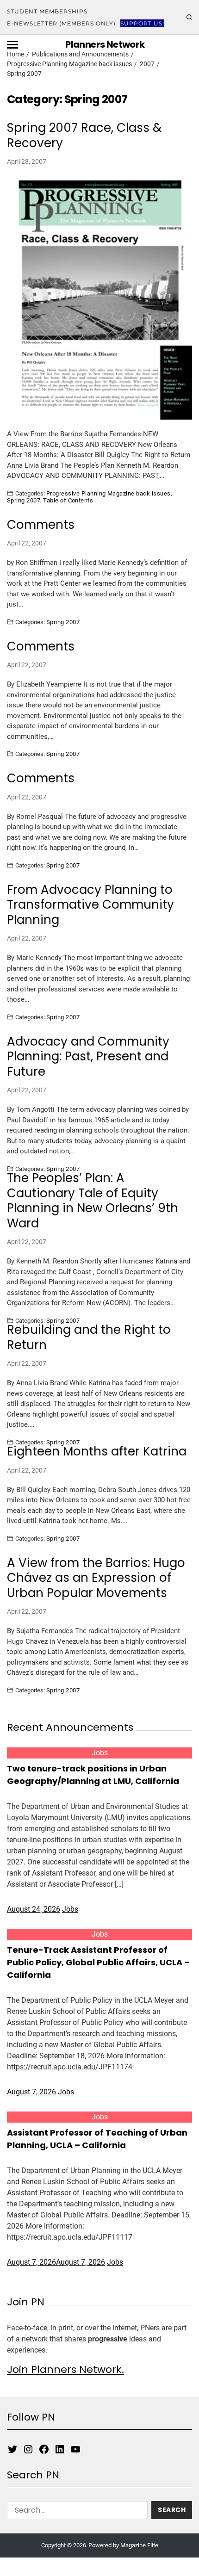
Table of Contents (68, 500)
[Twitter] (12, 2449)
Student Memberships (47, 11)
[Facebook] (44, 2449)
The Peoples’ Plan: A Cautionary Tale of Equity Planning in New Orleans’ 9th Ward (93, 1201)
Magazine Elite (139, 2545)
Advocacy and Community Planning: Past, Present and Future (88, 1057)
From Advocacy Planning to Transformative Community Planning (90, 905)
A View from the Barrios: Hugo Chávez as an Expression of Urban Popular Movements (96, 1578)
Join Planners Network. (65, 2369)
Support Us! (142, 23)
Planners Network (105, 44)
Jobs (100, 1753)
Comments (41, 525)
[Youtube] (75, 2449)
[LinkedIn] (60, 2449)
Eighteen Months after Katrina (97, 1452)
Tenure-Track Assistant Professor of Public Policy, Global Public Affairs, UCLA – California (98, 1962)
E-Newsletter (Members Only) (61, 23)
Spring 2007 (24, 500)
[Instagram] (28, 2449)
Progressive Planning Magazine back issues (109, 493)
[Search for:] (75, 2512)
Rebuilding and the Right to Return (89, 1337)
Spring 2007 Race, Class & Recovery (84, 135)
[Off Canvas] (12, 45)
